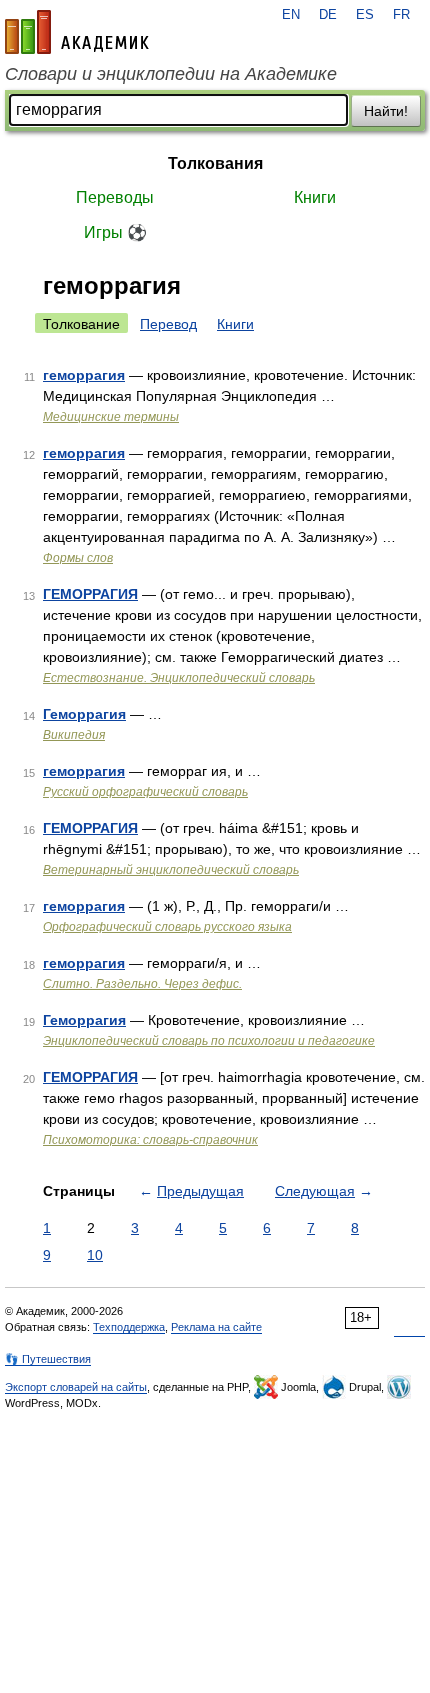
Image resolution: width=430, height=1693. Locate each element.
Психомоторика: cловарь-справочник (150, 1140)
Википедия (74, 735)
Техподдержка (129, 1327)
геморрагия (84, 375)
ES (365, 15)
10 (95, 1255)
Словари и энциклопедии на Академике (171, 74)
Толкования (215, 163)
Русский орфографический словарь (145, 792)
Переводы (115, 197)
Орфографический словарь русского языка (167, 927)
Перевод (168, 324)
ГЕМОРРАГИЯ (90, 594)
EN (291, 15)
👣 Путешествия (48, 1359)
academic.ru (77, 32)
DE (328, 15)
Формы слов (78, 558)
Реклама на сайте (216, 1327)
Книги (315, 197)
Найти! (386, 111)
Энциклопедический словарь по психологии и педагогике (209, 1041)
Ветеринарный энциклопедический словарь (171, 870)
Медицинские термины (111, 417)
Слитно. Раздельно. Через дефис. (142, 984)
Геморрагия (84, 714)
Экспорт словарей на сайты (76, 1387)
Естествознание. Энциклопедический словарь (179, 678)
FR (401, 15)
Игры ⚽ (115, 232)
